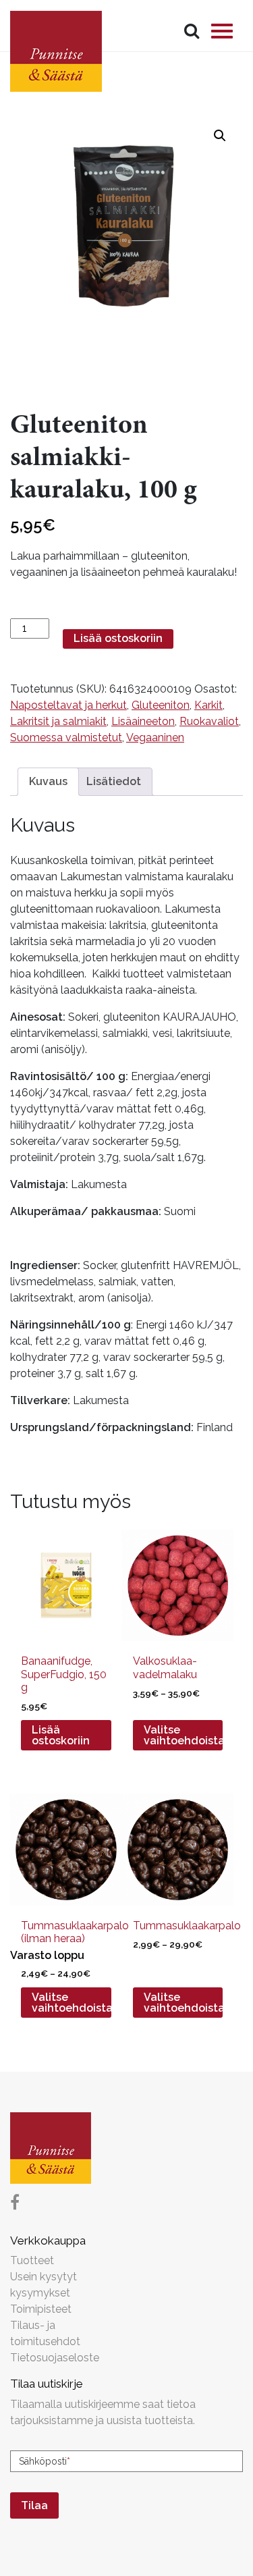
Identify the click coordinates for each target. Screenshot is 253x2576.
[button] (220, 136)
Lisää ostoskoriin (118, 638)
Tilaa (34, 2505)
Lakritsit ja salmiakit (58, 721)
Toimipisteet (41, 2309)
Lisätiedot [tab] (114, 781)
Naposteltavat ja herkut (68, 705)
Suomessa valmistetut (66, 737)
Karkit (208, 705)
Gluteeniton (161, 705)
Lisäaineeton (143, 721)
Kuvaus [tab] (48, 781)
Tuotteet (32, 2260)
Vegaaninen (155, 737)
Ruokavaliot (209, 721)
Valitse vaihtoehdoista (184, 1735)
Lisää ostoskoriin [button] (61, 1735)
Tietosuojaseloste (55, 2358)
